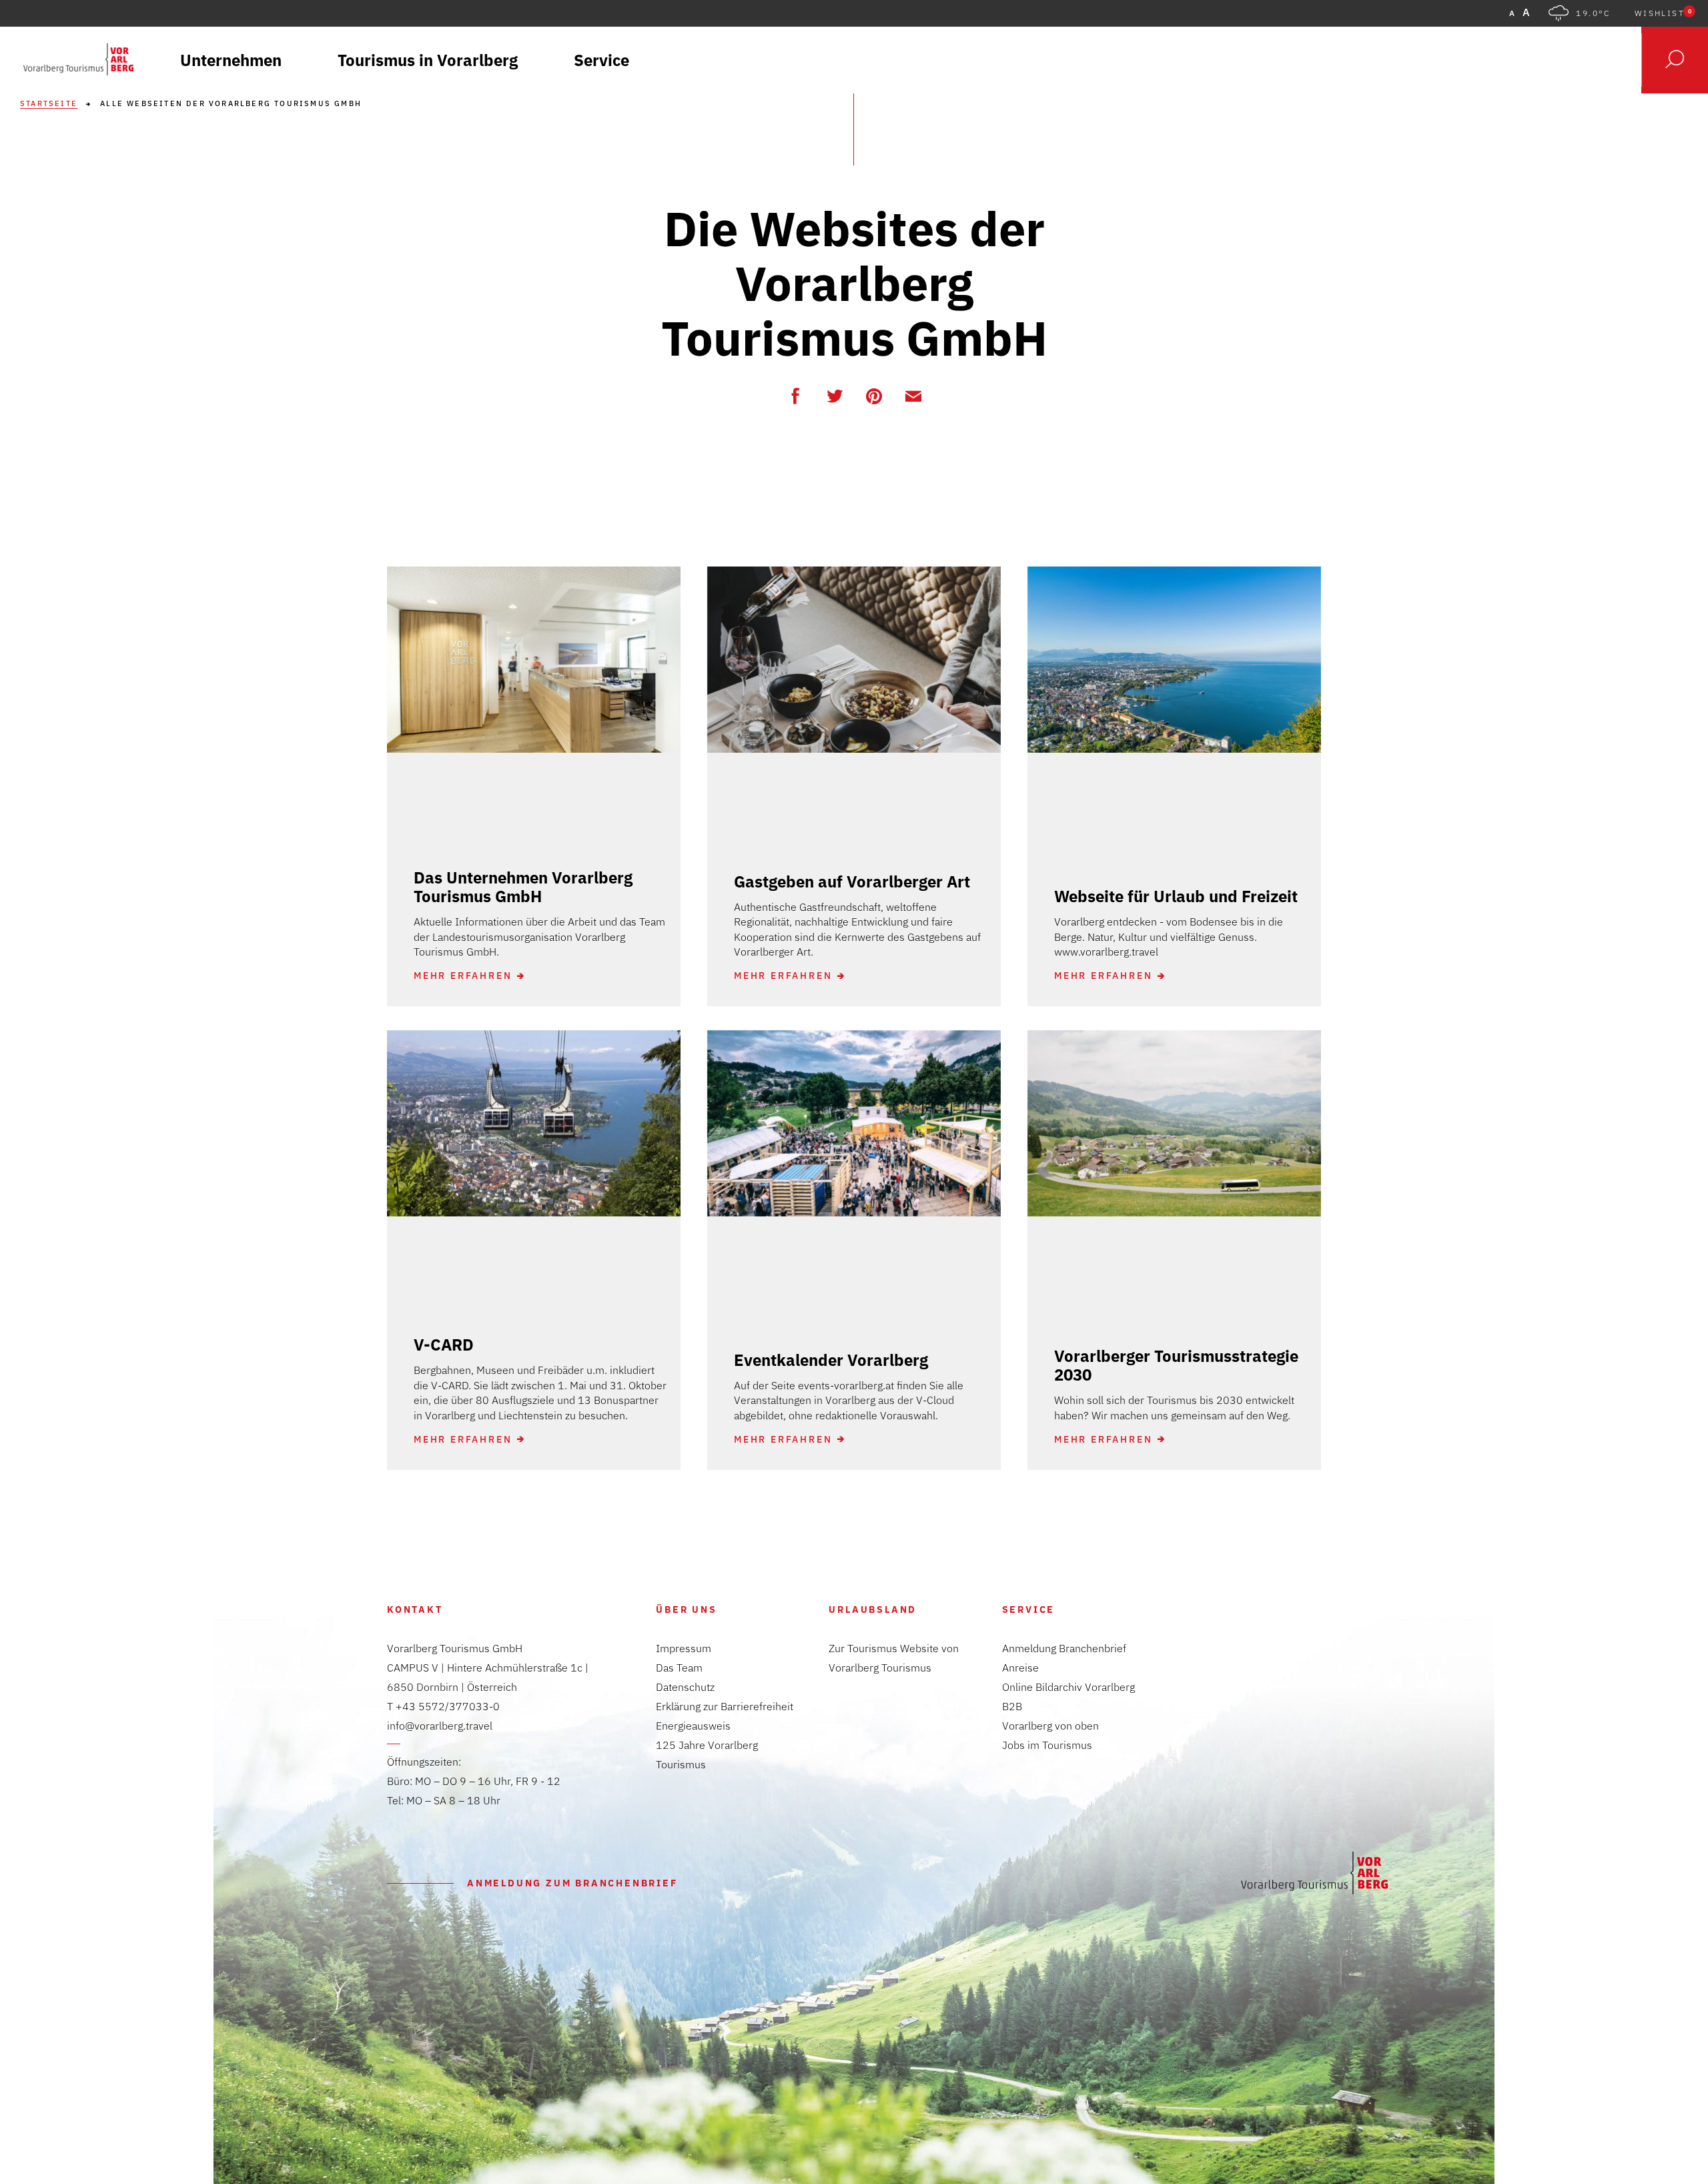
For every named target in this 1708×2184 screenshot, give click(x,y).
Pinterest (874, 396)
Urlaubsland (873, 1609)
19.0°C (1593, 13)
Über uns (686, 1609)
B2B (1012, 1706)
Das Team (679, 1668)
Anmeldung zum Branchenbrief (572, 1883)
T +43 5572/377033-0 (443, 1706)
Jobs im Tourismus (1047, 1745)
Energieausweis (693, 1726)
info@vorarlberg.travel (440, 1726)
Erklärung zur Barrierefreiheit (725, 1706)
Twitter (835, 396)
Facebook (795, 396)
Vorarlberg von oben (1050, 1726)
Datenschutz (685, 1687)
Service (1029, 1609)
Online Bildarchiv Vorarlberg (1069, 1687)
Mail (913, 396)
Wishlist (1663, 13)
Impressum (684, 1648)
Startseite (49, 104)
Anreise (1020, 1668)
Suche (1675, 60)
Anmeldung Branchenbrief (1064, 1648)
